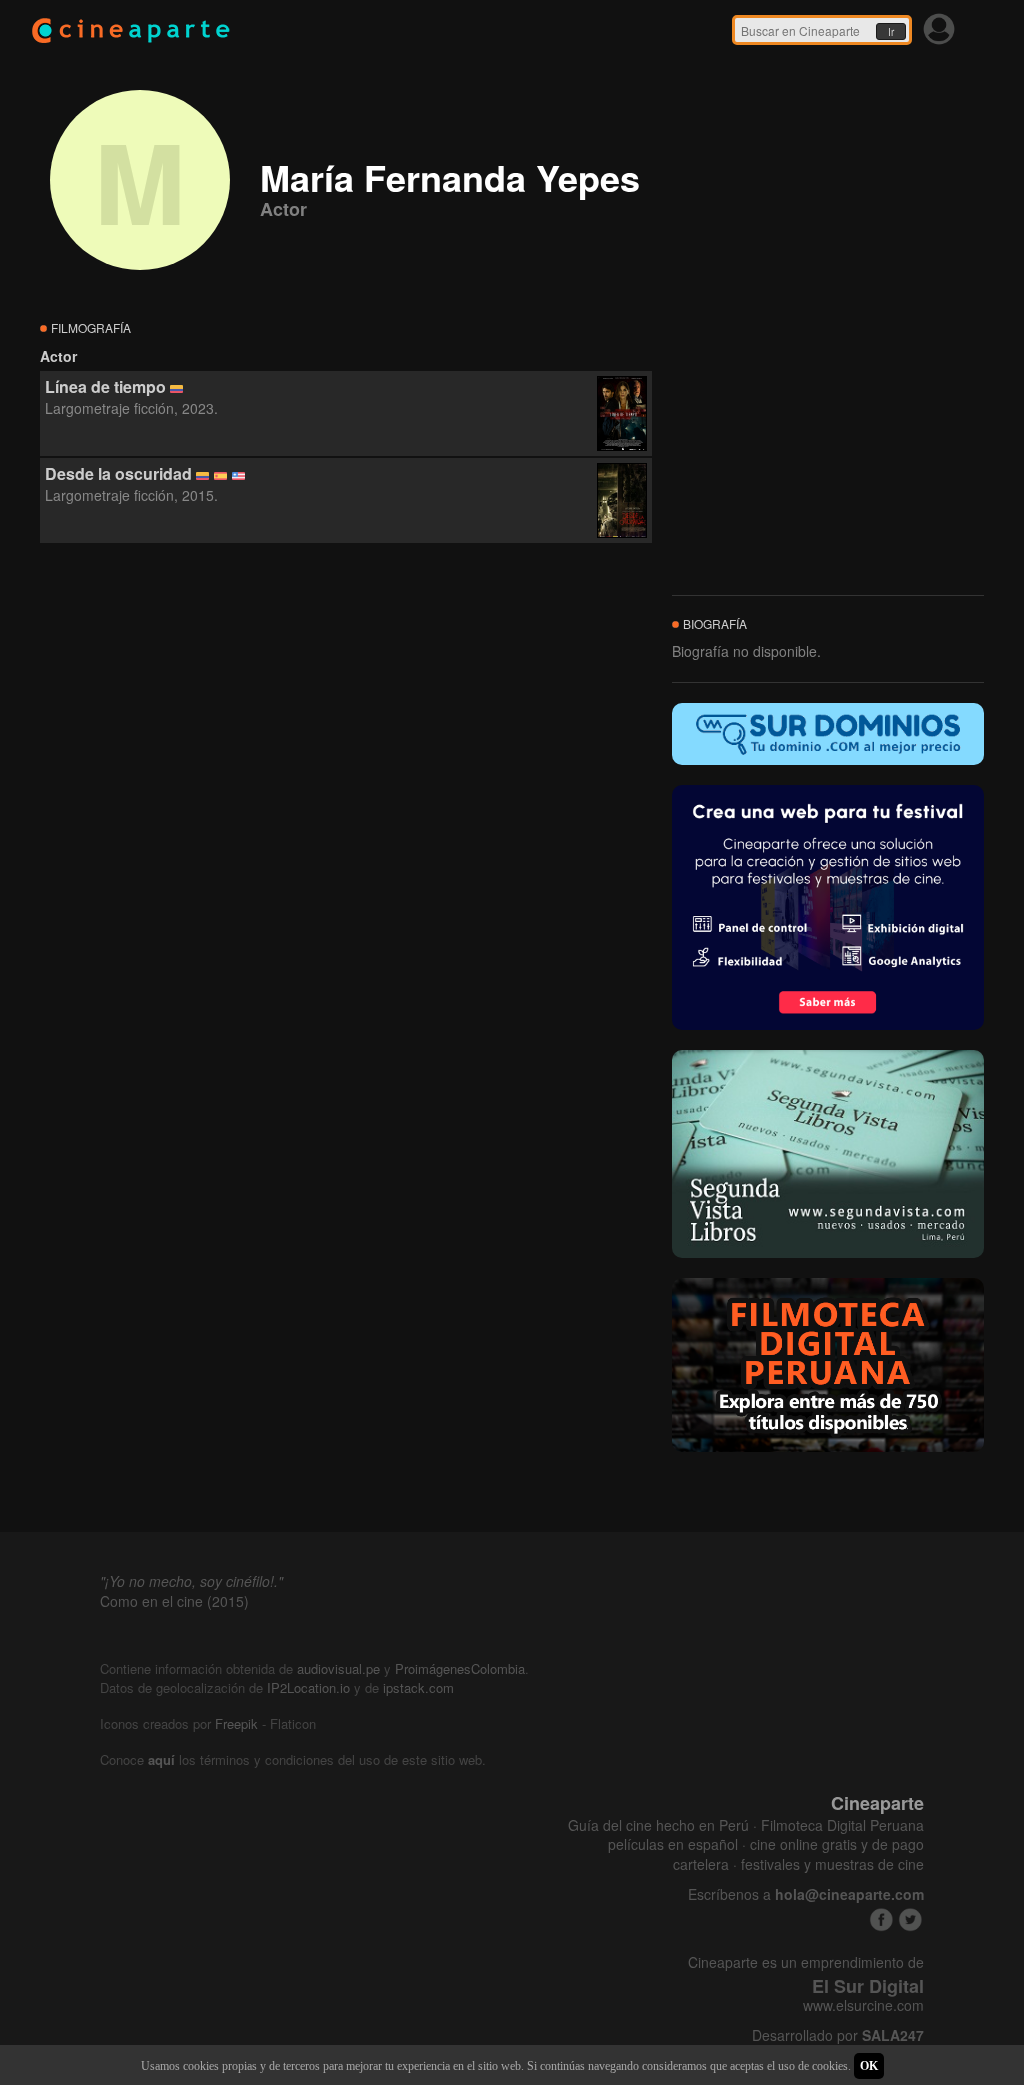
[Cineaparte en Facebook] (881, 1919)
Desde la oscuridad (118, 473)
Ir (891, 32)
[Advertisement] (346, 725)
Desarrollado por (838, 2035)
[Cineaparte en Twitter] (910, 1919)
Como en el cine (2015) (174, 1601)
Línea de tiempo (105, 386)
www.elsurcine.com (863, 2005)
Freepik (236, 1723)
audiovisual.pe (338, 1668)
